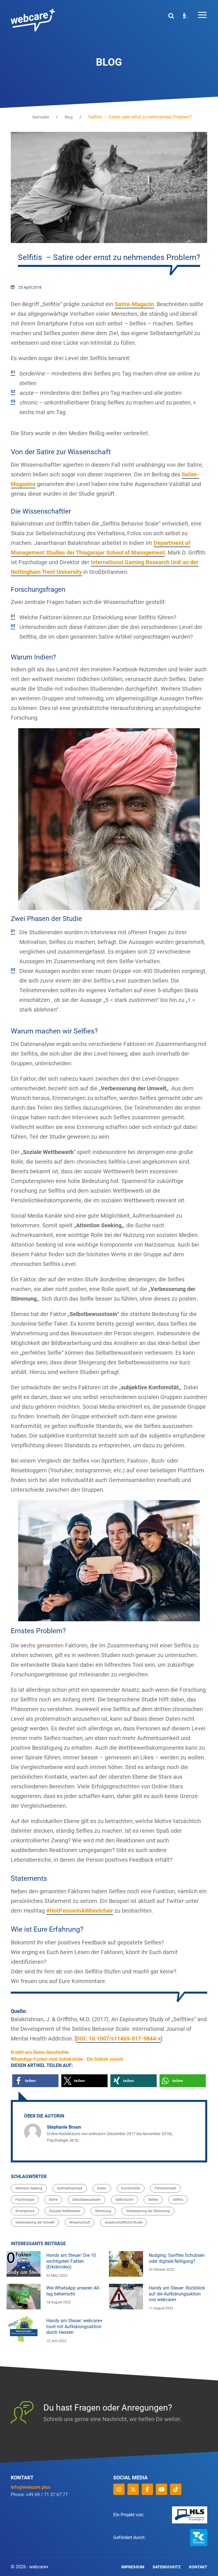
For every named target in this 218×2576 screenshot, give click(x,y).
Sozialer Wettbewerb (65, 2211)
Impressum (133, 2567)
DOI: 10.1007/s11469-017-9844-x (119, 2039)
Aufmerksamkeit (70, 2188)
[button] (35, 2081)
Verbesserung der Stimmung (148, 2211)
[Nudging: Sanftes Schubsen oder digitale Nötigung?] (126, 2264)
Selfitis (178, 2200)
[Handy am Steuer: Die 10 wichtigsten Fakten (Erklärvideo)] (24, 2264)
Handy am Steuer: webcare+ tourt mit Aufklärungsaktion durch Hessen (74, 2327)
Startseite (41, 117)
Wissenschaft (80, 2222)
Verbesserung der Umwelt (35, 2222)
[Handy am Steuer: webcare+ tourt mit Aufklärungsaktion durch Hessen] (24, 2329)
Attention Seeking (29, 2188)
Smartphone (25, 2211)
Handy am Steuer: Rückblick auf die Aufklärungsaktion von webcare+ (177, 2294)
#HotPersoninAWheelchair (80, 1911)
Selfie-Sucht (124, 2200)
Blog (69, 117)
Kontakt (198, 2567)
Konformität (131, 2188)
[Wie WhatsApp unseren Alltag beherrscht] (24, 2297)
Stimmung (103, 2211)
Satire (53, 2200)
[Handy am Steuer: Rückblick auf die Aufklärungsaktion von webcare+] (126, 2297)
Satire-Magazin (134, 304)
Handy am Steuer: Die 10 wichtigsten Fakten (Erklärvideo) (71, 2261)
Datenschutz (167, 2567)
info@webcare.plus (31, 2487)
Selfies (153, 2200)
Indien (102, 2188)
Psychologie (25, 2200)
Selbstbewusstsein (87, 2200)
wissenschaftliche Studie (124, 2222)
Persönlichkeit (165, 2188)
